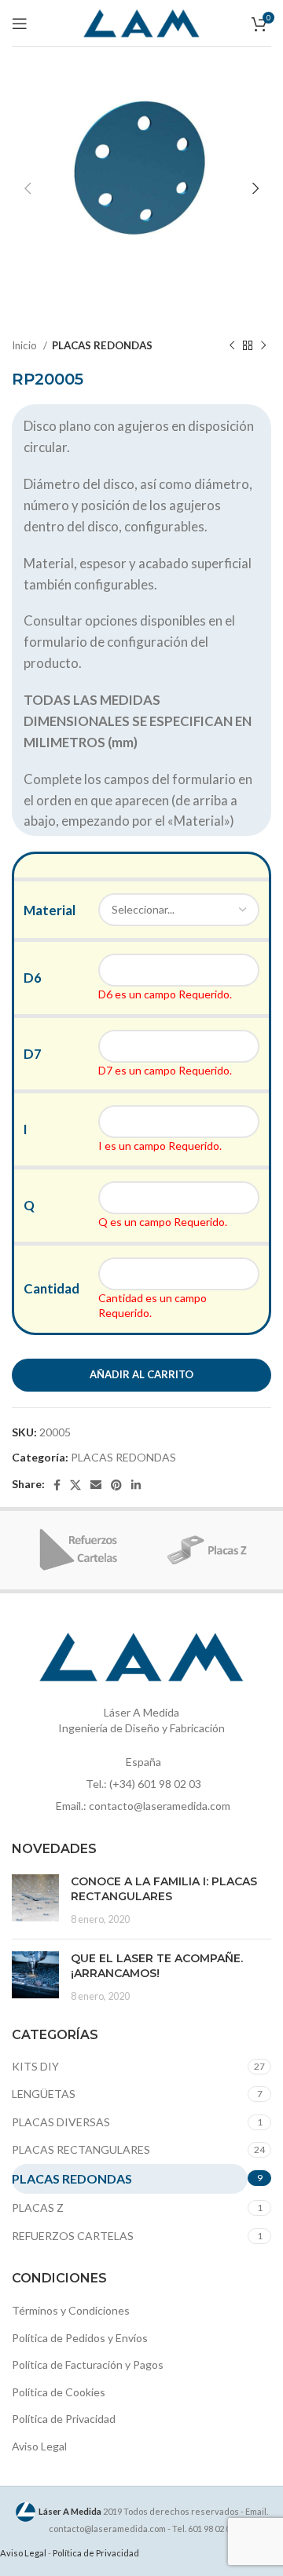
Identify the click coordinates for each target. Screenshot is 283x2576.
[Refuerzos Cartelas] (77, 1550)
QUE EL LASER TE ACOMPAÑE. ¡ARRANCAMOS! (157, 1966)
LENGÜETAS (44, 2094)
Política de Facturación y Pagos (88, 2364)
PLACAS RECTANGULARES (81, 2149)
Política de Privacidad (64, 2419)
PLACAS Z (38, 2207)
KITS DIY (35, 2066)
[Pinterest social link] (116, 1485)
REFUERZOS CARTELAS (73, 2236)
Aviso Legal (39, 2446)
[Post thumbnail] (35, 1901)
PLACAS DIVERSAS (61, 2122)
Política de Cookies (59, 2392)
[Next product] (263, 346)
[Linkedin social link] (136, 1485)
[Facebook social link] (57, 1485)
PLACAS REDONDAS (102, 345)
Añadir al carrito (141, 1374)
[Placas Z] (206, 1550)
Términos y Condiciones (71, 2310)
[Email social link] (96, 1485)
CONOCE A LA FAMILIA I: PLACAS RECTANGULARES (164, 1889)
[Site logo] (141, 22)
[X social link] (75, 1485)
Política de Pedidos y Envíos (80, 2338)
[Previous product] (232, 346)
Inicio (26, 345)
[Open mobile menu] (20, 24)
